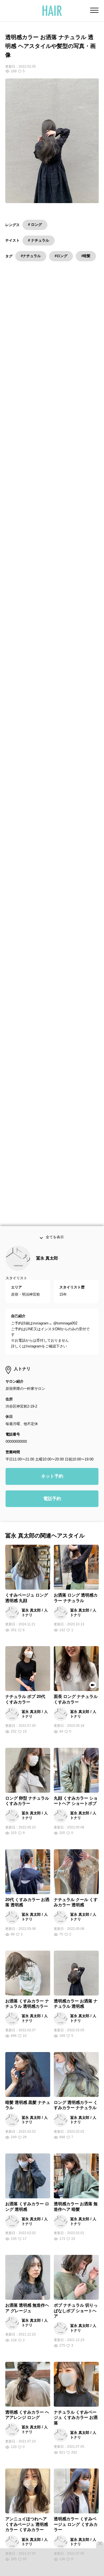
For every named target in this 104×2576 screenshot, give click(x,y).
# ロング (35, 225)
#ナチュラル (31, 256)
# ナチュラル (39, 240)
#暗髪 (86, 256)
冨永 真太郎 (47, 1269)
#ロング (61, 256)
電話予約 (52, 1510)
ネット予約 (52, 1487)
